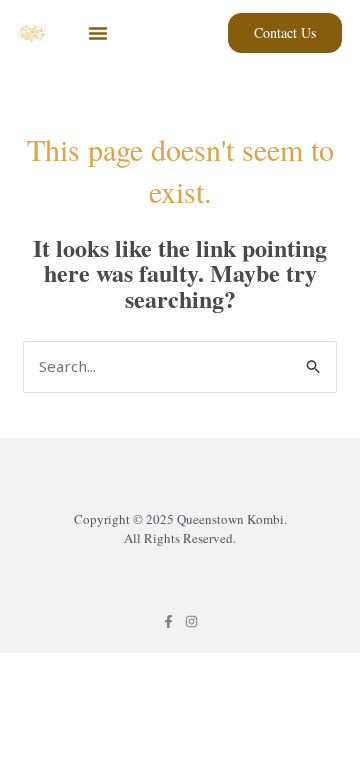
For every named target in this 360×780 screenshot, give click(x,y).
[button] (98, 33)
